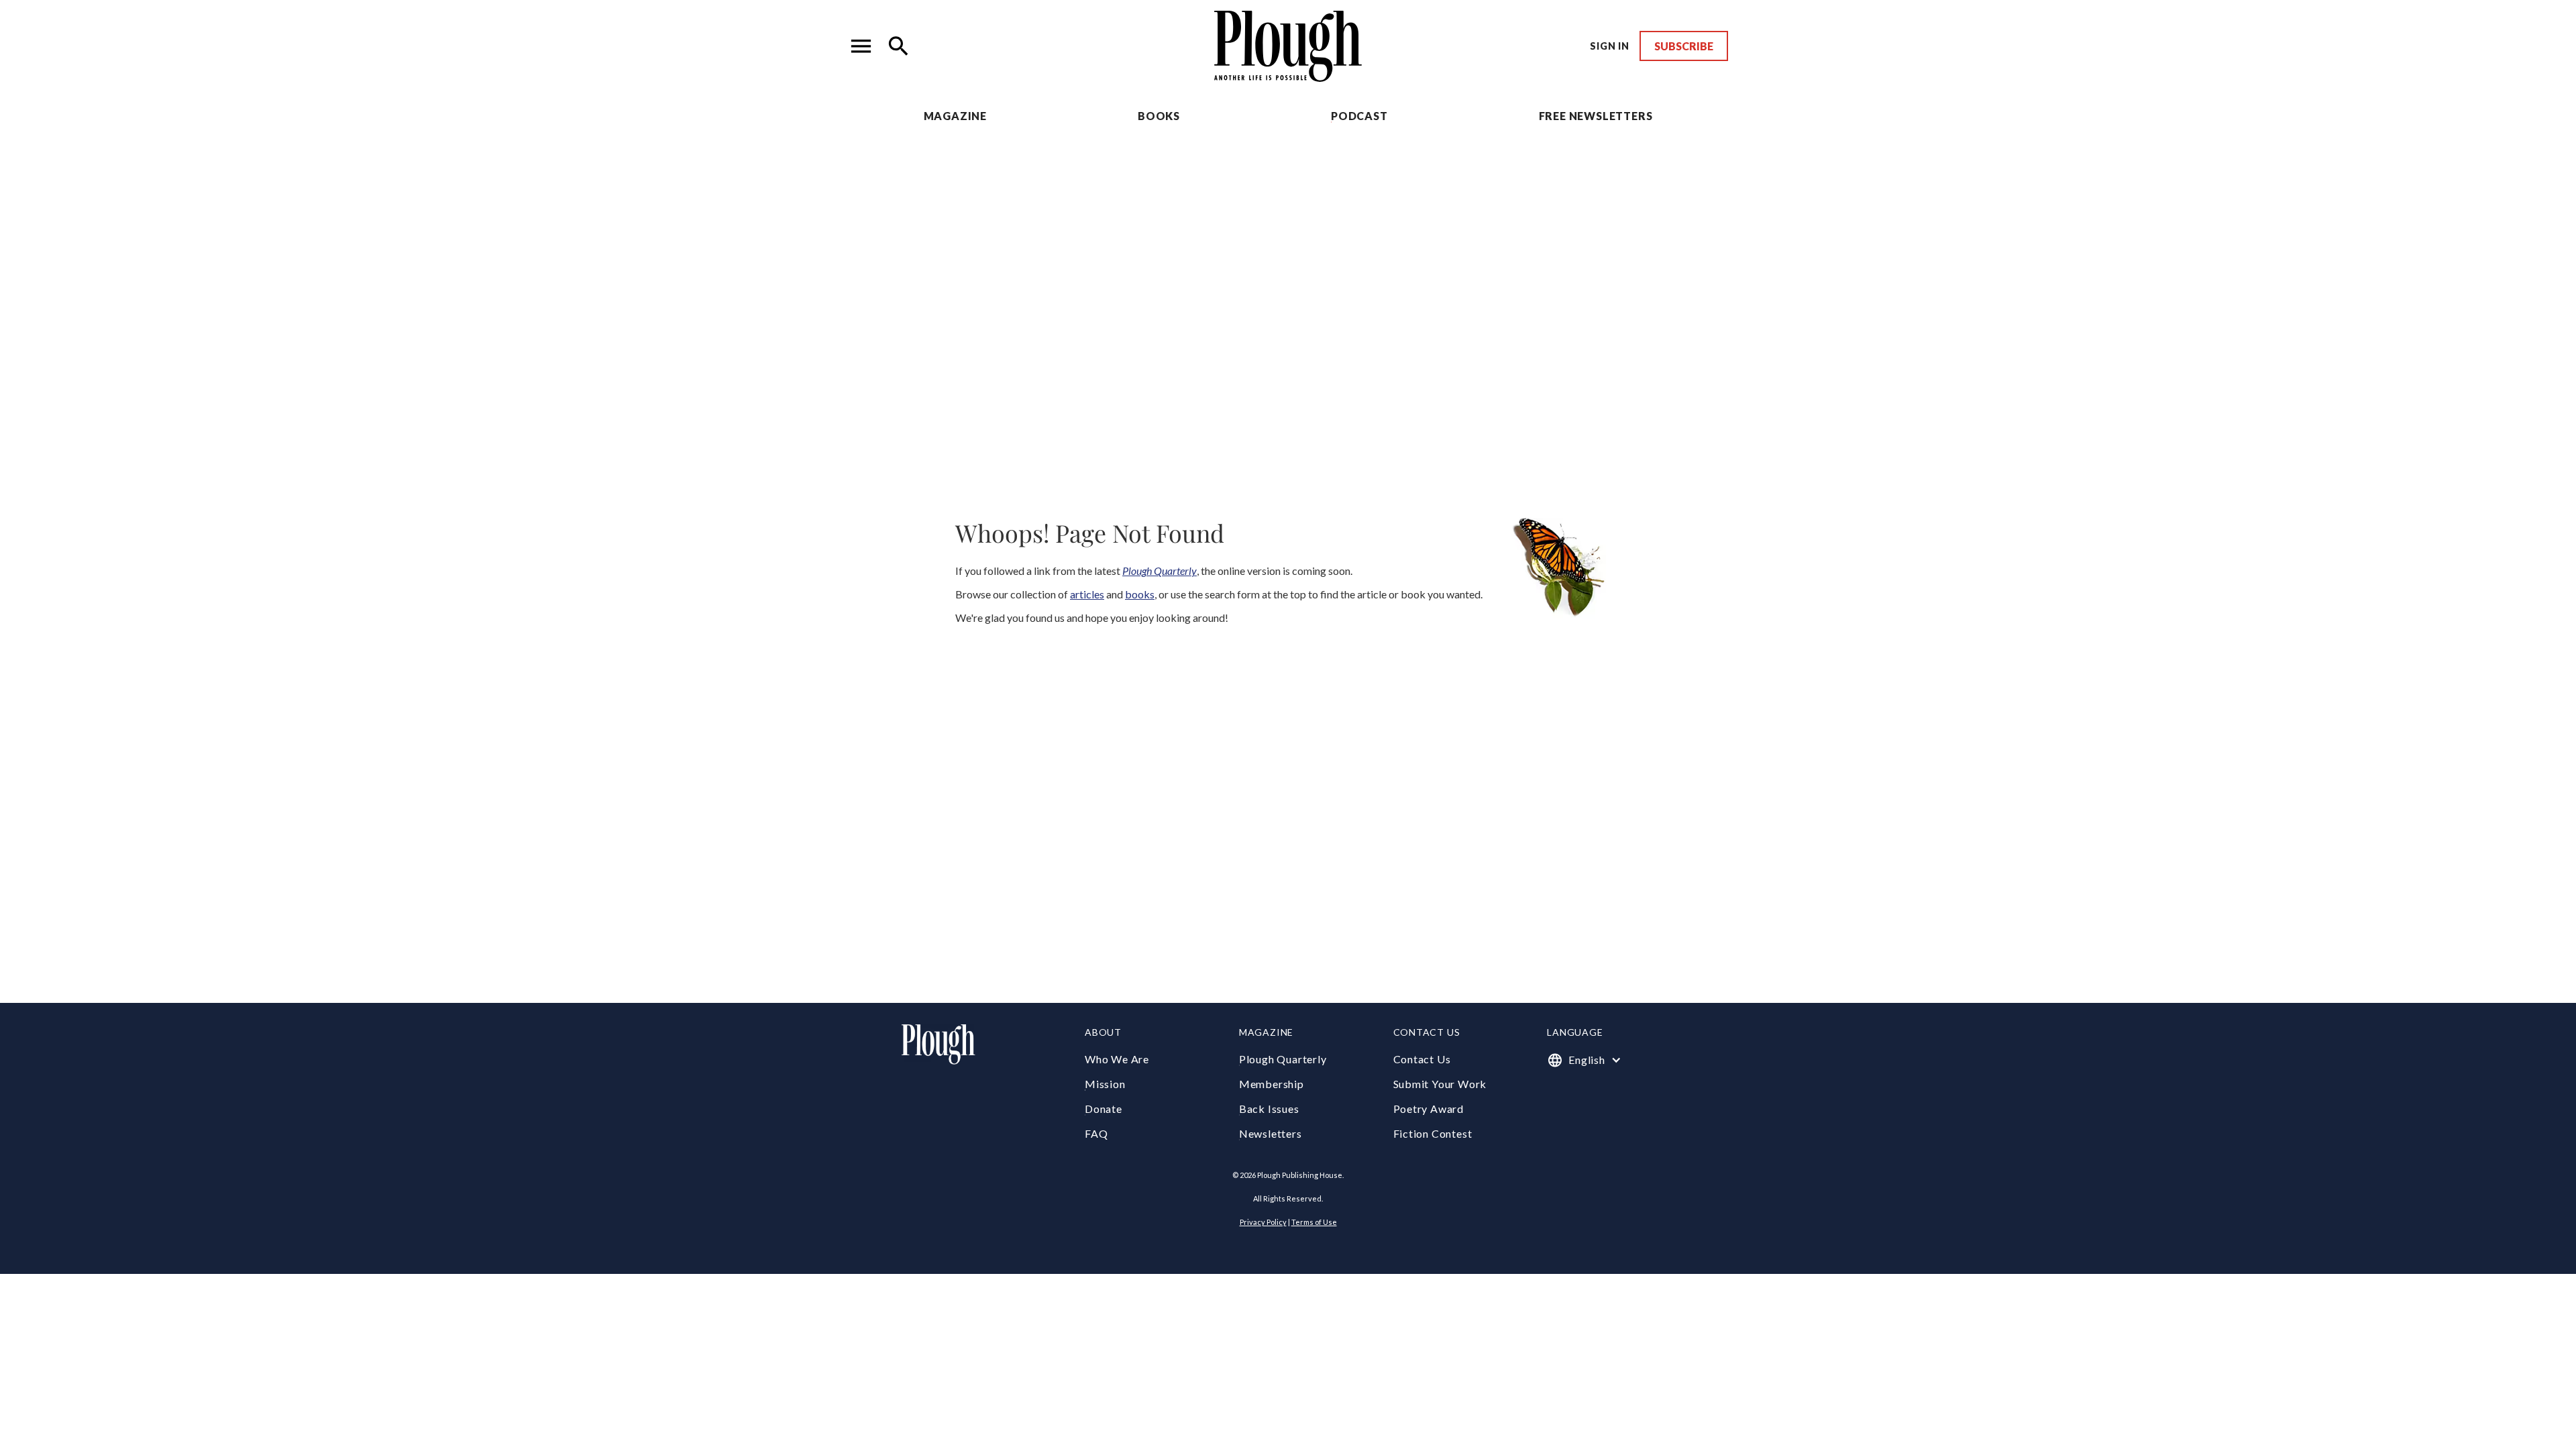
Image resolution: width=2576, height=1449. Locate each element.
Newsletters (1271, 1133)
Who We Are (1117, 1059)
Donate (1104, 1109)
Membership (1272, 1084)
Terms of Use (1314, 1222)
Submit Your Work (1440, 1084)
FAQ (1096, 1133)
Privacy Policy (1263, 1222)
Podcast (1359, 116)
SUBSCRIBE (1684, 46)
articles (1087, 594)
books (1140, 594)
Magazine (955, 116)
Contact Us (1422, 1059)
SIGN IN (1610, 46)
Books (1159, 116)
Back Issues (1269, 1109)
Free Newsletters (1596, 116)
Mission (1105, 1084)
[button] (861, 46)
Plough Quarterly (1283, 1059)
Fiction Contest (1433, 1133)
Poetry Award (1429, 1109)
